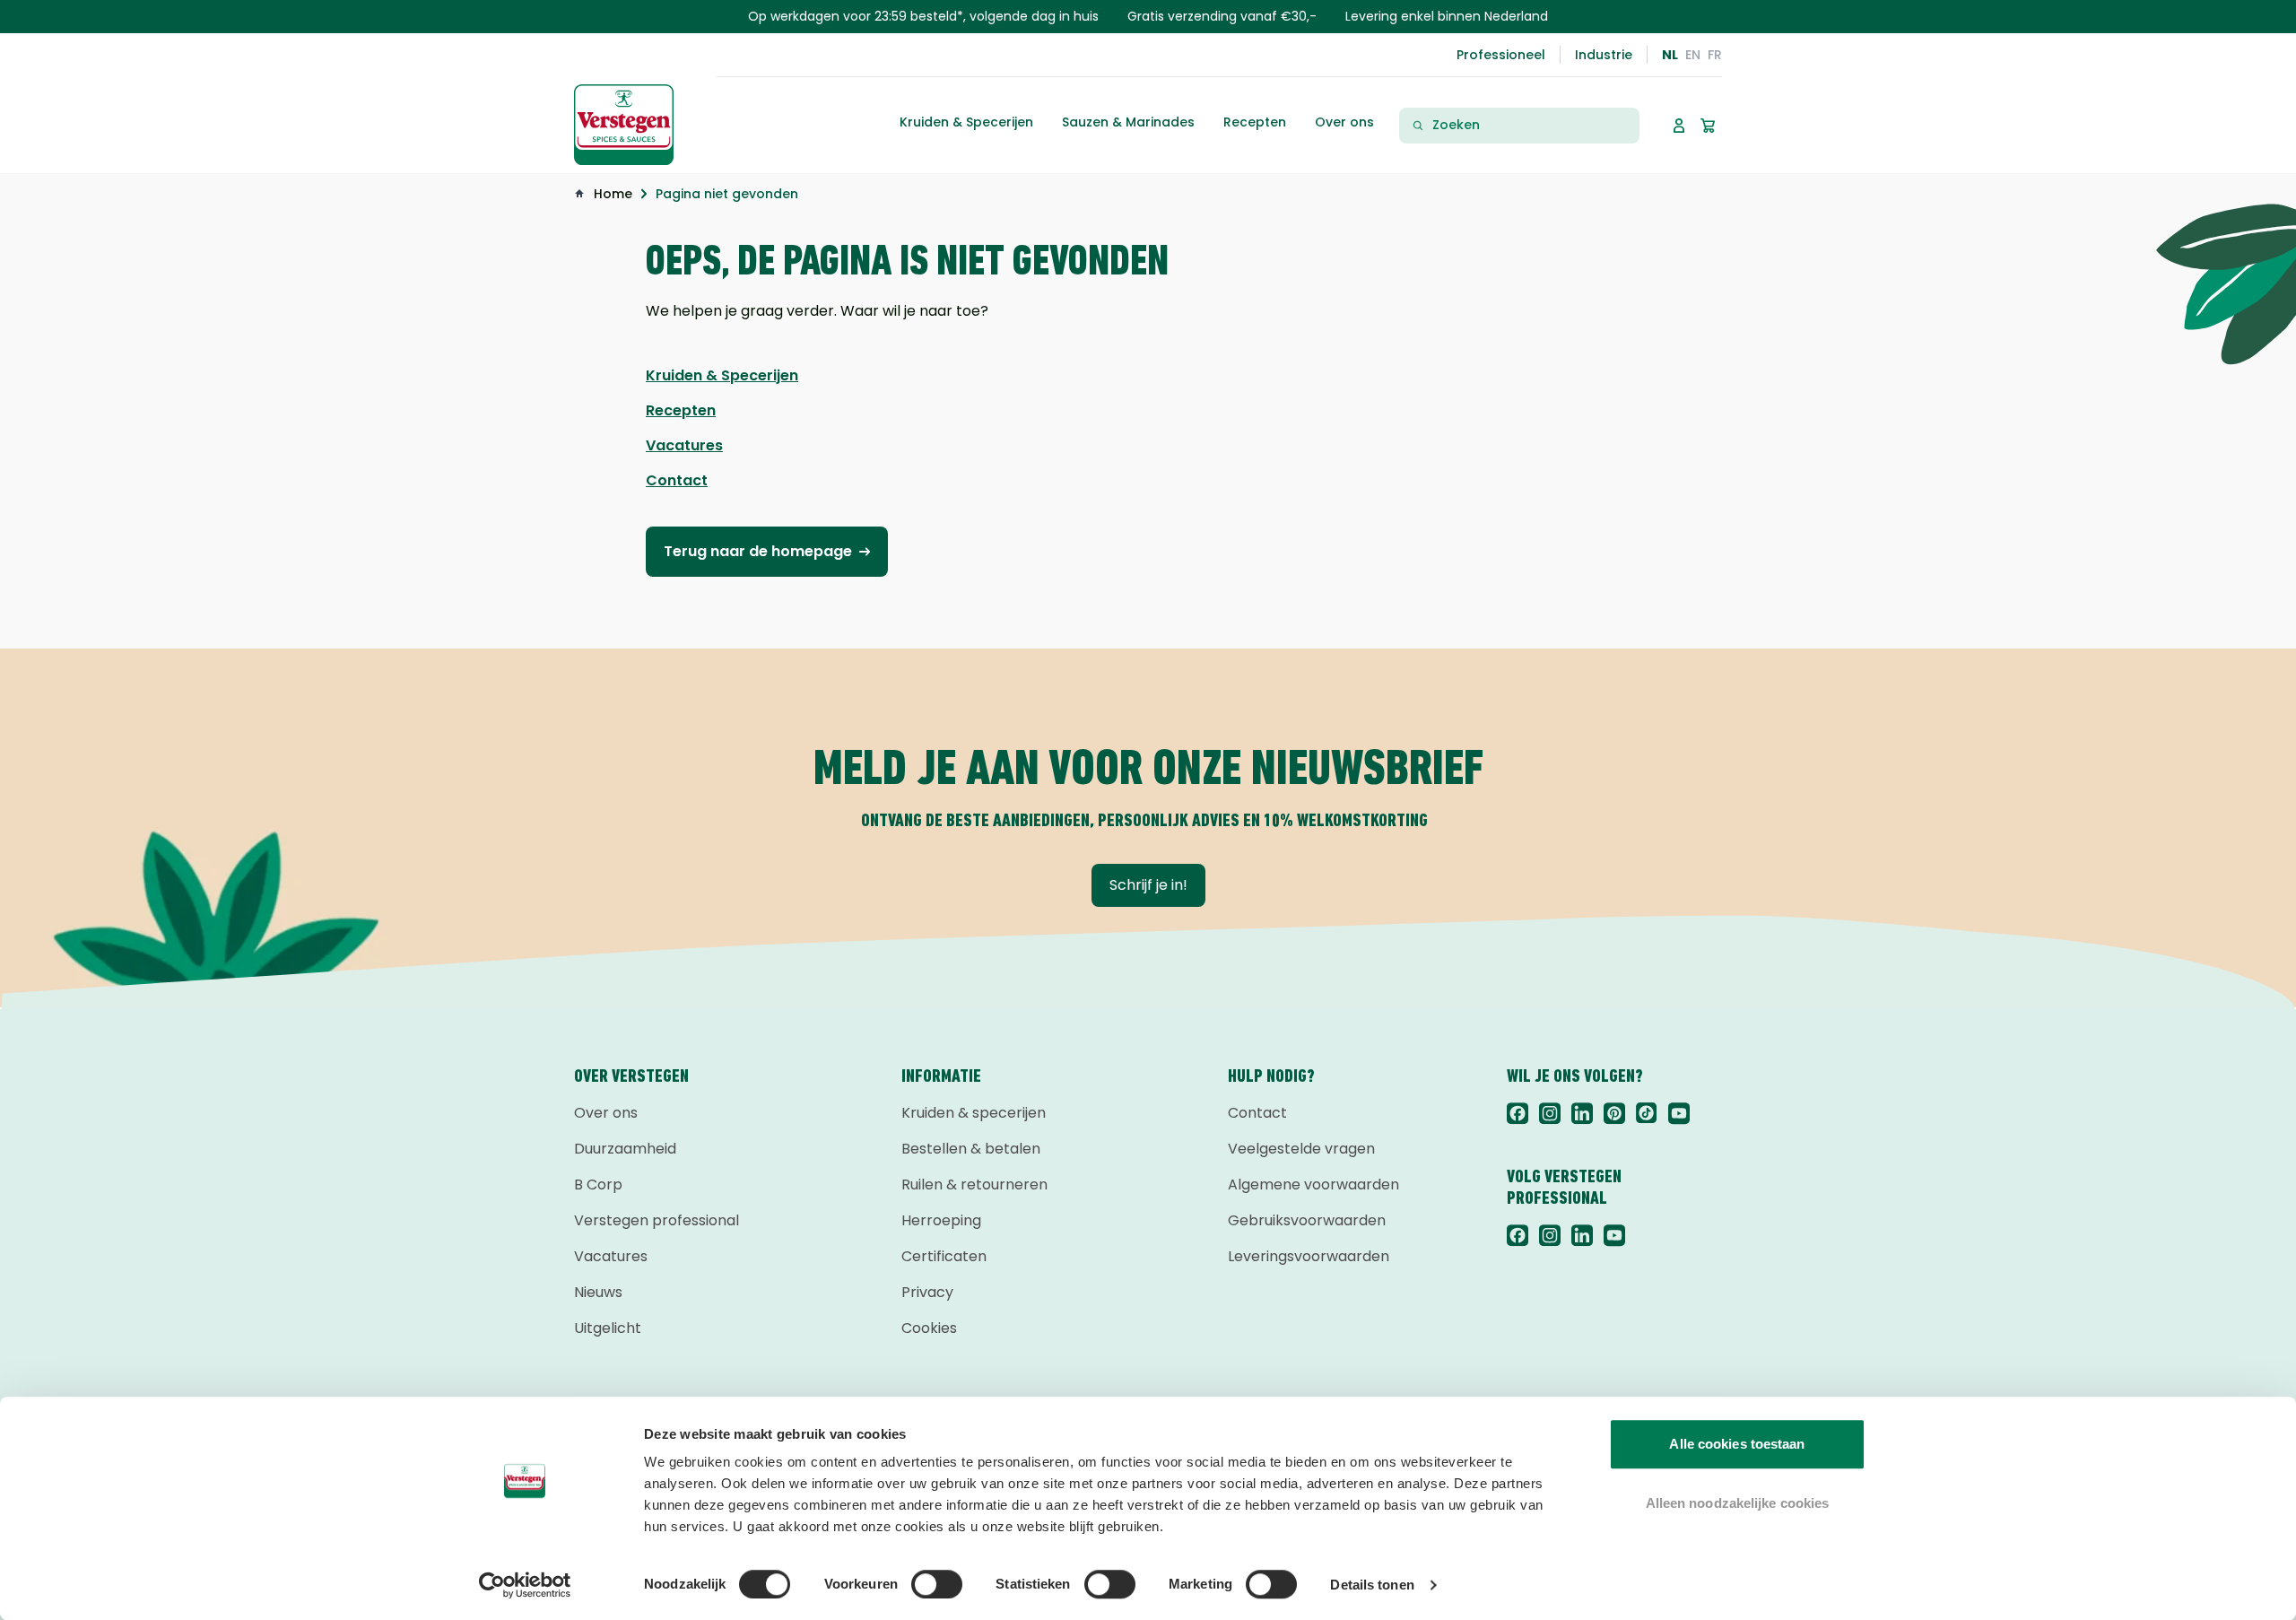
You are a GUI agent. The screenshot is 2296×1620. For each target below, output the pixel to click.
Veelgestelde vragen (1301, 1149)
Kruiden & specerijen (974, 1113)
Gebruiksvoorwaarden (1307, 1220)
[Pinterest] (1614, 1113)
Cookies (929, 1328)
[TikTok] (1647, 1113)
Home (613, 194)
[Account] (1679, 126)
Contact (1257, 1113)
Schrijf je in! (1148, 885)
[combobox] (1530, 125)
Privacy (927, 1292)
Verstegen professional (657, 1220)
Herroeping (941, 1220)
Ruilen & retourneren (974, 1185)
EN (1693, 55)
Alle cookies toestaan (1737, 1444)
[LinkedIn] (1582, 1113)
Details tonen (1372, 1585)
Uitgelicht (608, 1328)
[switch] (937, 1584)
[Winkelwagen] (1708, 126)
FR (1715, 55)
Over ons (606, 1113)
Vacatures (611, 1256)
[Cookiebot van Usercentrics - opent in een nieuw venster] (525, 1585)
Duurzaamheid (625, 1149)
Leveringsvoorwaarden (1309, 1256)
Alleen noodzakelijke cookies (1738, 1503)
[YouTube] (1679, 1113)
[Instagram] (1550, 1113)
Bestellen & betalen (971, 1149)
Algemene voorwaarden (1313, 1185)
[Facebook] (1518, 1113)
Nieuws (598, 1292)
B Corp (598, 1185)
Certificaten (944, 1256)
